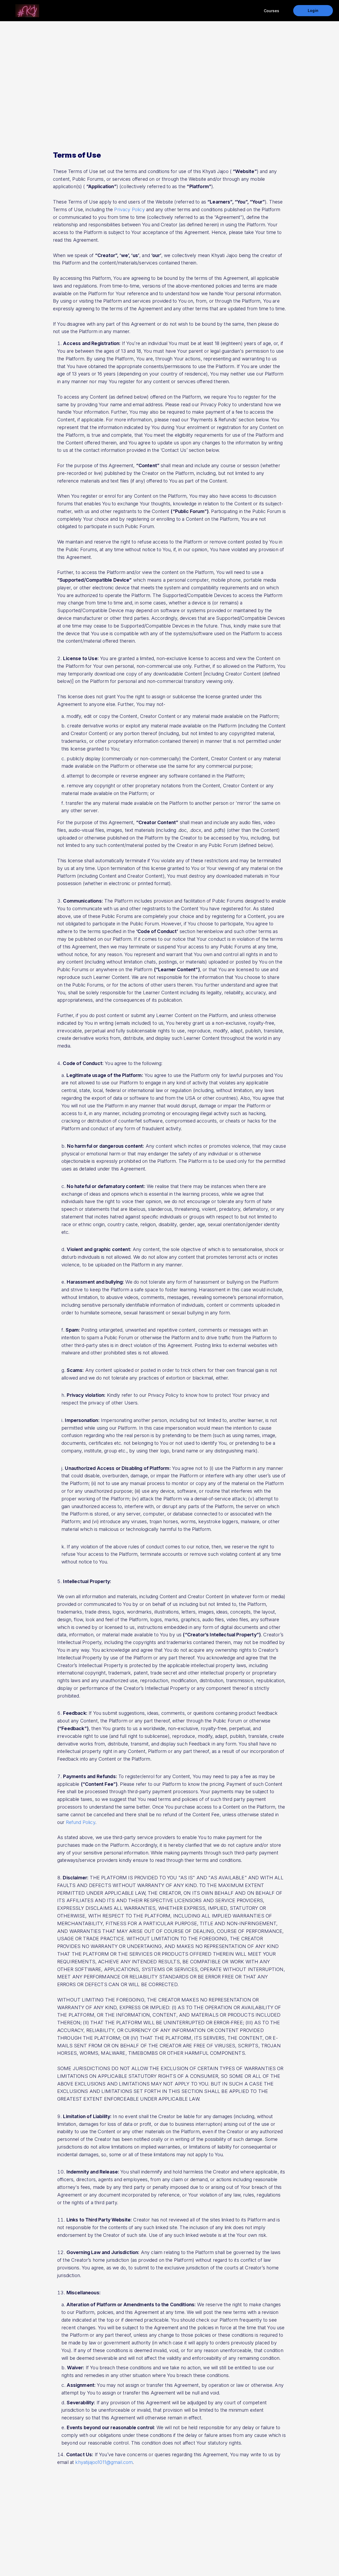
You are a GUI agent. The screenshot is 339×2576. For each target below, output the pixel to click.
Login (313, 10)
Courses (271, 11)
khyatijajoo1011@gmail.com (104, 2462)
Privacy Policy (129, 209)
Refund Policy (81, 1822)
